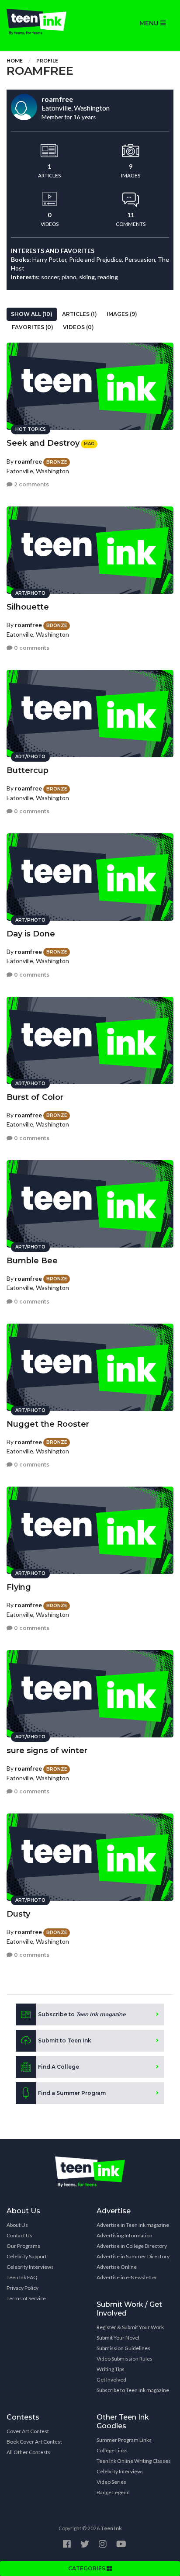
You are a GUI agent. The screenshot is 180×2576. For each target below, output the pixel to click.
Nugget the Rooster (48, 1424)
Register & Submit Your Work (130, 2327)
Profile (47, 61)
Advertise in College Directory (132, 2246)
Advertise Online (117, 2267)
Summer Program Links (124, 2440)
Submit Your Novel (118, 2338)
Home (15, 61)
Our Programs (23, 2246)
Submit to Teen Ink (65, 2040)
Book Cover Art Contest (34, 2442)
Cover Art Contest (28, 2431)
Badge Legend (113, 2492)
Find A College (59, 2067)
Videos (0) (78, 327)
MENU (150, 23)
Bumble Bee (32, 1261)
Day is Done (31, 934)
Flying (19, 1587)
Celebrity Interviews (30, 2267)
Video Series (111, 2482)
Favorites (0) (33, 327)
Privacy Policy (22, 2288)
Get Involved (111, 2380)
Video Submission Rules (125, 2359)
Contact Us (19, 2235)
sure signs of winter (47, 1751)
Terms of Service (26, 2298)
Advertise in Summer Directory (133, 2256)
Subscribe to (82, 2014)
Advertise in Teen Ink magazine (133, 2225)
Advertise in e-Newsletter (127, 2277)
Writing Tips (111, 2369)
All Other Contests (28, 2452)
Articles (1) (80, 314)
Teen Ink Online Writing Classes (134, 2461)
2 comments (31, 484)
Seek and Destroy (43, 443)
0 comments (31, 648)
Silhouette (28, 607)
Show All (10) (32, 314)
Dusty (18, 1914)
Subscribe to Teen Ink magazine (133, 2390)
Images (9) (122, 314)
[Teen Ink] (45, 22)
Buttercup (28, 770)
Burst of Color (35, 1097)
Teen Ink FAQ (22, 2277)
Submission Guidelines (123, 2348)
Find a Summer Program (72, 2093)
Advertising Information (125, 2235)
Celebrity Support (27, 2256)
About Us (17, 2225)
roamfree (28, 461)
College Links (112, 2450)
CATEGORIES (87, 2568)
